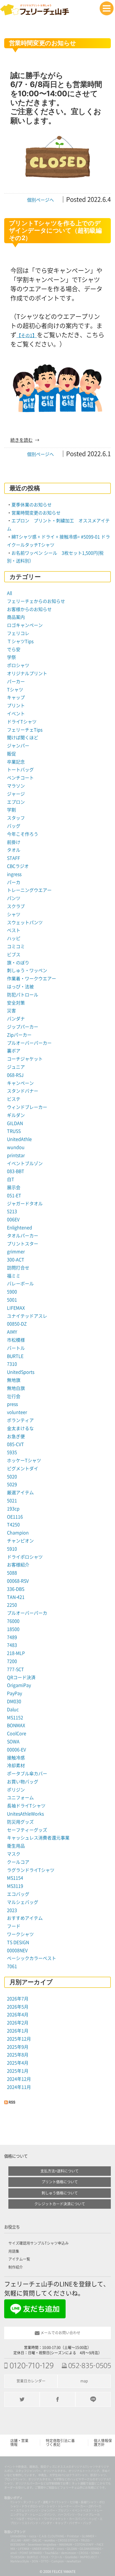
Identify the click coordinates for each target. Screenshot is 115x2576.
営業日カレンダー (31, 2381)
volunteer (17, 1412)
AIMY (12, 1332)
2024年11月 (19, 2087)
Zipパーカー (19, 1035)
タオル (14, 850)
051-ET (14, 1196)
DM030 (14, 1701)
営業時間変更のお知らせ (36, 513)
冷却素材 (16, 1766)
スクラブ (16, 906)
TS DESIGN (18, 1942)
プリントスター (23, 1244)
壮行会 (14, 1396)
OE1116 (15, 1517)
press (12, 1404)
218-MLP (16, 1653)
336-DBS (16, 1589)
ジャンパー (18, 746)
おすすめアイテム (25, 1918)
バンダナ (16, 1019)
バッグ (14, 826)
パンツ (14, 898)
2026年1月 (18, 2031)
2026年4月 (18, 2015)
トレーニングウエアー (29, 890)
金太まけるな (20, 1428)
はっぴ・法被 (20, 987)
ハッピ (14, 938)
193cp (13, 1509)
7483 (12, 1645)
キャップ (16, 697)
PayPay (15, 1693)
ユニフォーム (20, 1798)
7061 (12, 1966)
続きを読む (21, 440)
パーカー (16, 682)
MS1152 (15, 1718)
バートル (16, 1348)
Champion (18, 1533)
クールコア (18, 1862)
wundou (16, 1147)
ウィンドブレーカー (27, 1107)
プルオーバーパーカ (27, 1613)
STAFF (14, 858)
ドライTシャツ (22, 722)
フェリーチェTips (25, 730)
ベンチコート (20, 778)
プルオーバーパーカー (29, 1043)
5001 (12, 1300)
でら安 (14, 650)
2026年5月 (18, 2007)
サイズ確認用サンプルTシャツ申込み (39, 2243)
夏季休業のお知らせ (32, 505)
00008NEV (17, 1950)
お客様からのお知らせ (29, 609)
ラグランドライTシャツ (31, 1870)
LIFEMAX (16, 1308)
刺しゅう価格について (60, 2193)
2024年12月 (19, 2079)
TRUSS (14, 1131)
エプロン (16, 802)
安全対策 (16, 1003)
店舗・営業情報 (19, 2443)
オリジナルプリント (27, 673)
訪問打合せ (18, 1268)
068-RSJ (15, 1075)
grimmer (16, 1252)
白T (11, 1179)
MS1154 (15, 1878)
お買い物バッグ (23, 1782)
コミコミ (16, 947)
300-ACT (16, 1260)
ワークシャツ (20, 1934)
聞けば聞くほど (23, 738)
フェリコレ (18, 633)
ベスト (14, 930)
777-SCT (15, 1669)
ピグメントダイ (23, 1469)
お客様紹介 (18, 1565)
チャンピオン (20, 1541)
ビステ (14, 1099)
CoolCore (17, 1734)
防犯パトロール (23, 995)
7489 (12, 1637)
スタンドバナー (23, 1091)
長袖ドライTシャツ (26, 1806)
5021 (12, 1501)
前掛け (14, 842)
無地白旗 (16, 1388)
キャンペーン (20, 1083)
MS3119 (15, 1886)
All (9, 593)
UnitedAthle (19, 1139)
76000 (13, 1621)
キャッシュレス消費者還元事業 (38, 1838)
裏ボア (14, 1051)
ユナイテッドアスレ (27, 1316)
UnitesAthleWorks (25, 1814)
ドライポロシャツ (25, 1557)
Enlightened (20, 1228)
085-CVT (15, 1444)
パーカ (14, 882)
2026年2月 (18, 2023)
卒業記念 (16, 762)
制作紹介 (16, 2267)
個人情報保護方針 (103, 2443)
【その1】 (27, 335)
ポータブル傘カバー (27, 1774)
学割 (11, 810)
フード (14, 1926)
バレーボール (20, 1284)
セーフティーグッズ (27, 1830)
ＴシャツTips (20, 641)
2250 (12, 1605)
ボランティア (20, 1420)
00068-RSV (18, 1581)
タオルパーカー (23, 1236)
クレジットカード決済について (60, 2204)
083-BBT (16, 1171)
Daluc (13, 1710)
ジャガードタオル (25, 1204)
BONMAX (16, 1725)
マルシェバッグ (23, 1902)
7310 (12, 1364)
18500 (13, 1629)
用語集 (14, 2251)
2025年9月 (18, 2047)
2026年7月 (18, 1999)
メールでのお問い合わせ (60, 2333)
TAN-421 (16, 1597)
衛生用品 (16, 1846)
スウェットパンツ (25, 923)
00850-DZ (17, 1324)
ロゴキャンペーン (25, 625)
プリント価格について (60, 2182)
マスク (14, 1854)
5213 (12, 1211)
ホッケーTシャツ (24, 1460)
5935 (12, 1452)
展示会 (14, 1187)
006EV (13, 1220)
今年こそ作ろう (23, 834)
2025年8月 (18, 2055)
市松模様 (16, 1340)
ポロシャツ (18, 665)
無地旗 (14, 1380)
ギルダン (16, 1115)
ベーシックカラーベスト (32, 1958)
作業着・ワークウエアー (32, 979)
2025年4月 (18, 2063)
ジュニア (16, 1067)
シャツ (14, 914)
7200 (12, 1661)
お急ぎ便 (16, 1437)
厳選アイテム (20, 1493)
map (84, 2381)
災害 (11, 1011)
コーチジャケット (25, 1059)
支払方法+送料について (60, 2171)
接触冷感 (16, 1758)
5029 (12, 1484)
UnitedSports (21, 1372)
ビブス (14, 955)
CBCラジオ (18, 866)
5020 (12, 1477)
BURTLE (15, 1356)
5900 (12, 1292)
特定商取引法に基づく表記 (60, 2443)
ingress (14, 874)
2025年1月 (18, 2071)
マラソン (16, 786)
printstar (16, 1155)
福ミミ (14, 1276)
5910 (12, 1549)
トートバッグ (20, 770)
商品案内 (16, 617)
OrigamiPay (19, 1685)
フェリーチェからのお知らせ (36, 601)
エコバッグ (18, 1894)
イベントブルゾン (25, 1163)
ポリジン (16, 1790)
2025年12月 (19, 2039)
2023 (12, 1910)
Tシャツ (15, 690)
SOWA (13, 1742)
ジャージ (16, 794)
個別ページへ (40, 200)
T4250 (13, 1525)
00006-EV (16, 1750)
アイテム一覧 (19, 2259)
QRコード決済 (21, 1677)
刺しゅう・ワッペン (27, 970)
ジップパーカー (23, 1027)
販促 (11, 754)
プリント (16, 706)
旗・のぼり (18, 963)
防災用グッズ (20, 1822)
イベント (16, 714)
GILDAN (15, 1123)
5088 (12, 1573)
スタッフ (16, 818)
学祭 (11, 657)
